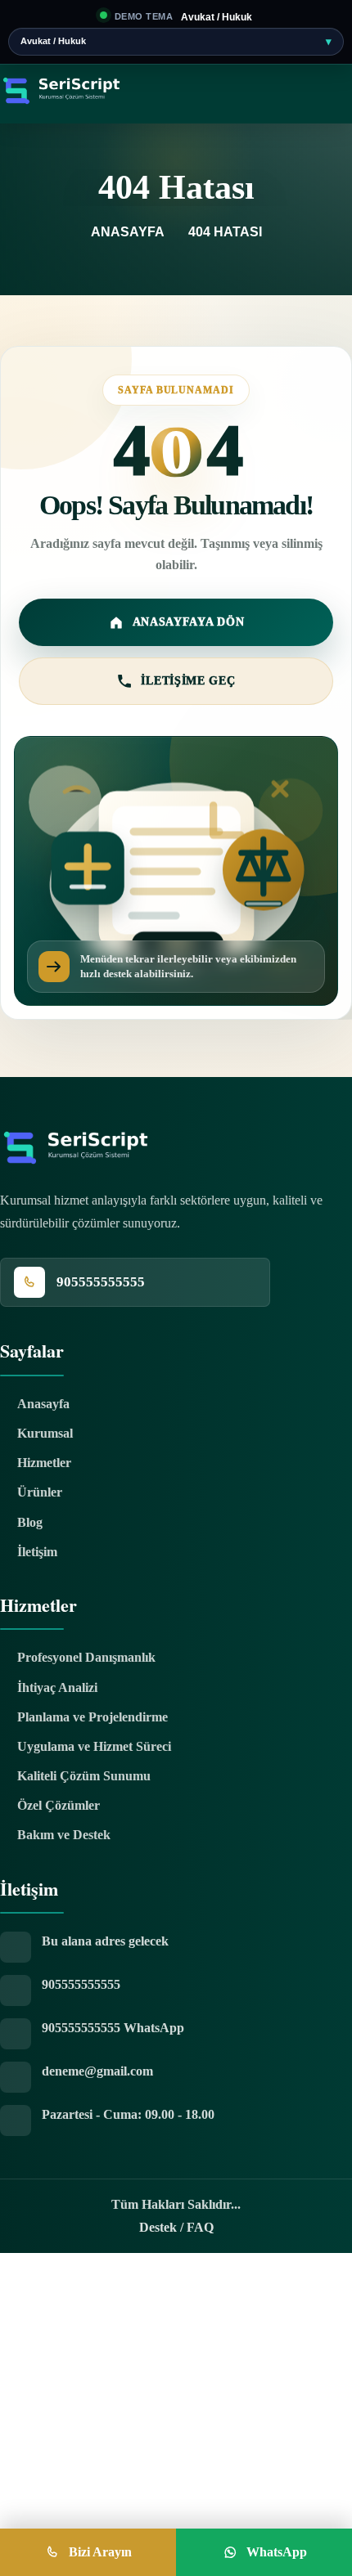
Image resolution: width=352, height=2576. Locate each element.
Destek (158, 2227)
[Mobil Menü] (105, 128)
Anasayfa (129, 232)
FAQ (200, 2227)
